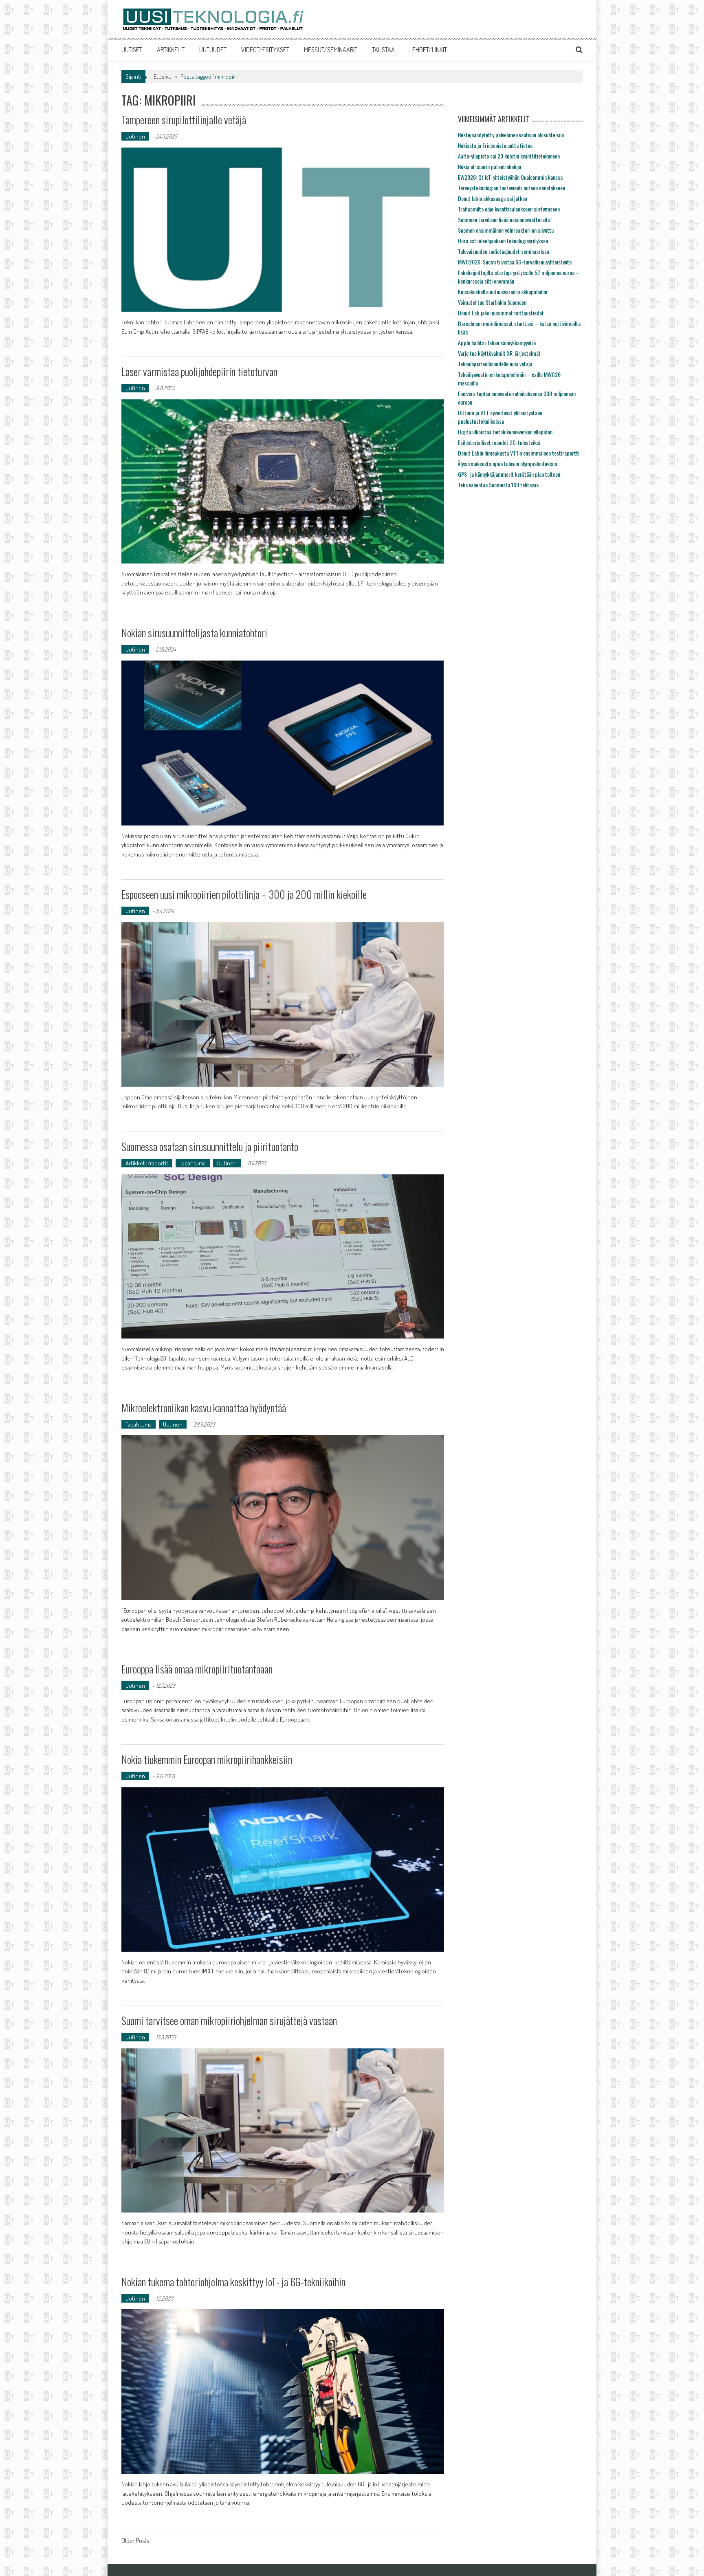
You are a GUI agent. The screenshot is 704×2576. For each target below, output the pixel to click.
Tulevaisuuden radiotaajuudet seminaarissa (504, 251)
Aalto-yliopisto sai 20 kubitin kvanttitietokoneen (509, 156)
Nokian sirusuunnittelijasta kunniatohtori (194, 633)
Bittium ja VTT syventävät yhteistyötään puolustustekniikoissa (500, 417)
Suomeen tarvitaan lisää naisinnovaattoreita (504, 219)
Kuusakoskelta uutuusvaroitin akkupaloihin (503, 292)
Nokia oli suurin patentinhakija (489, 166)
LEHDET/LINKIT (428, 50)
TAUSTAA (383, 50)
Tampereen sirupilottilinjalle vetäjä (184, 120)
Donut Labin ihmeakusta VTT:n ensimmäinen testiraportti (519, 453)
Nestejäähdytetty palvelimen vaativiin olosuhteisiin (511, 135)
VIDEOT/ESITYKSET (265, 50)
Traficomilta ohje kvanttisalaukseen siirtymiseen (509, 209)
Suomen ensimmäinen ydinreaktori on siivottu (506, 230)
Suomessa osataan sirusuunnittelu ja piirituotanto (210, 1146)
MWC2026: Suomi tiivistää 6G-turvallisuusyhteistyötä (515, 262)
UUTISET (132, 50)
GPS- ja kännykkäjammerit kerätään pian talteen (509, 474)
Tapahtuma (193, 1163)
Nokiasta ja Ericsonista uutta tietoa (495, 145)
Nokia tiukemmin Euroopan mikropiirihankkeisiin (207, 1759)
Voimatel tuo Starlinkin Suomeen (492, 302)
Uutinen (135, 136)
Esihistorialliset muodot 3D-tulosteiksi (499, 442)
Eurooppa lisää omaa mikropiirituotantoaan (197, 1669)
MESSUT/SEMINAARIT (331, 50)
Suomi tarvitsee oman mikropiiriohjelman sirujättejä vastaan (229, 2020)
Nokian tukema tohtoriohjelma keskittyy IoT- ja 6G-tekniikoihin (233, 2282)
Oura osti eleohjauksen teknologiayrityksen (503, 241)
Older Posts (135, 2541)
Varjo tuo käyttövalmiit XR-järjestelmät (499, 353)
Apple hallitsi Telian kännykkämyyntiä (497, 342)
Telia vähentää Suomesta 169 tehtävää (498, 485)
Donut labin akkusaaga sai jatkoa (493, 198)
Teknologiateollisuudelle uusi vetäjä (495, 364)
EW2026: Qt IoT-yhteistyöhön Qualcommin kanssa (510, 177)
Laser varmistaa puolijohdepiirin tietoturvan (199, 371)
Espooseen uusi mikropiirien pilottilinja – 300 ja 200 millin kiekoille (244, 894)
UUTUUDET (213, 50)
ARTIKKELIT (171, 50)
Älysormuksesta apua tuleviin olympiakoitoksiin (507, 463)
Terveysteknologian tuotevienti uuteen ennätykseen (511, 188)
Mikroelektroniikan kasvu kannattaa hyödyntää (204, 1408)
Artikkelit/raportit (147, 1163)
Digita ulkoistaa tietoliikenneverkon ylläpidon (505, 432)
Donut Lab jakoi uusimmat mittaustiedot (501, 313)
